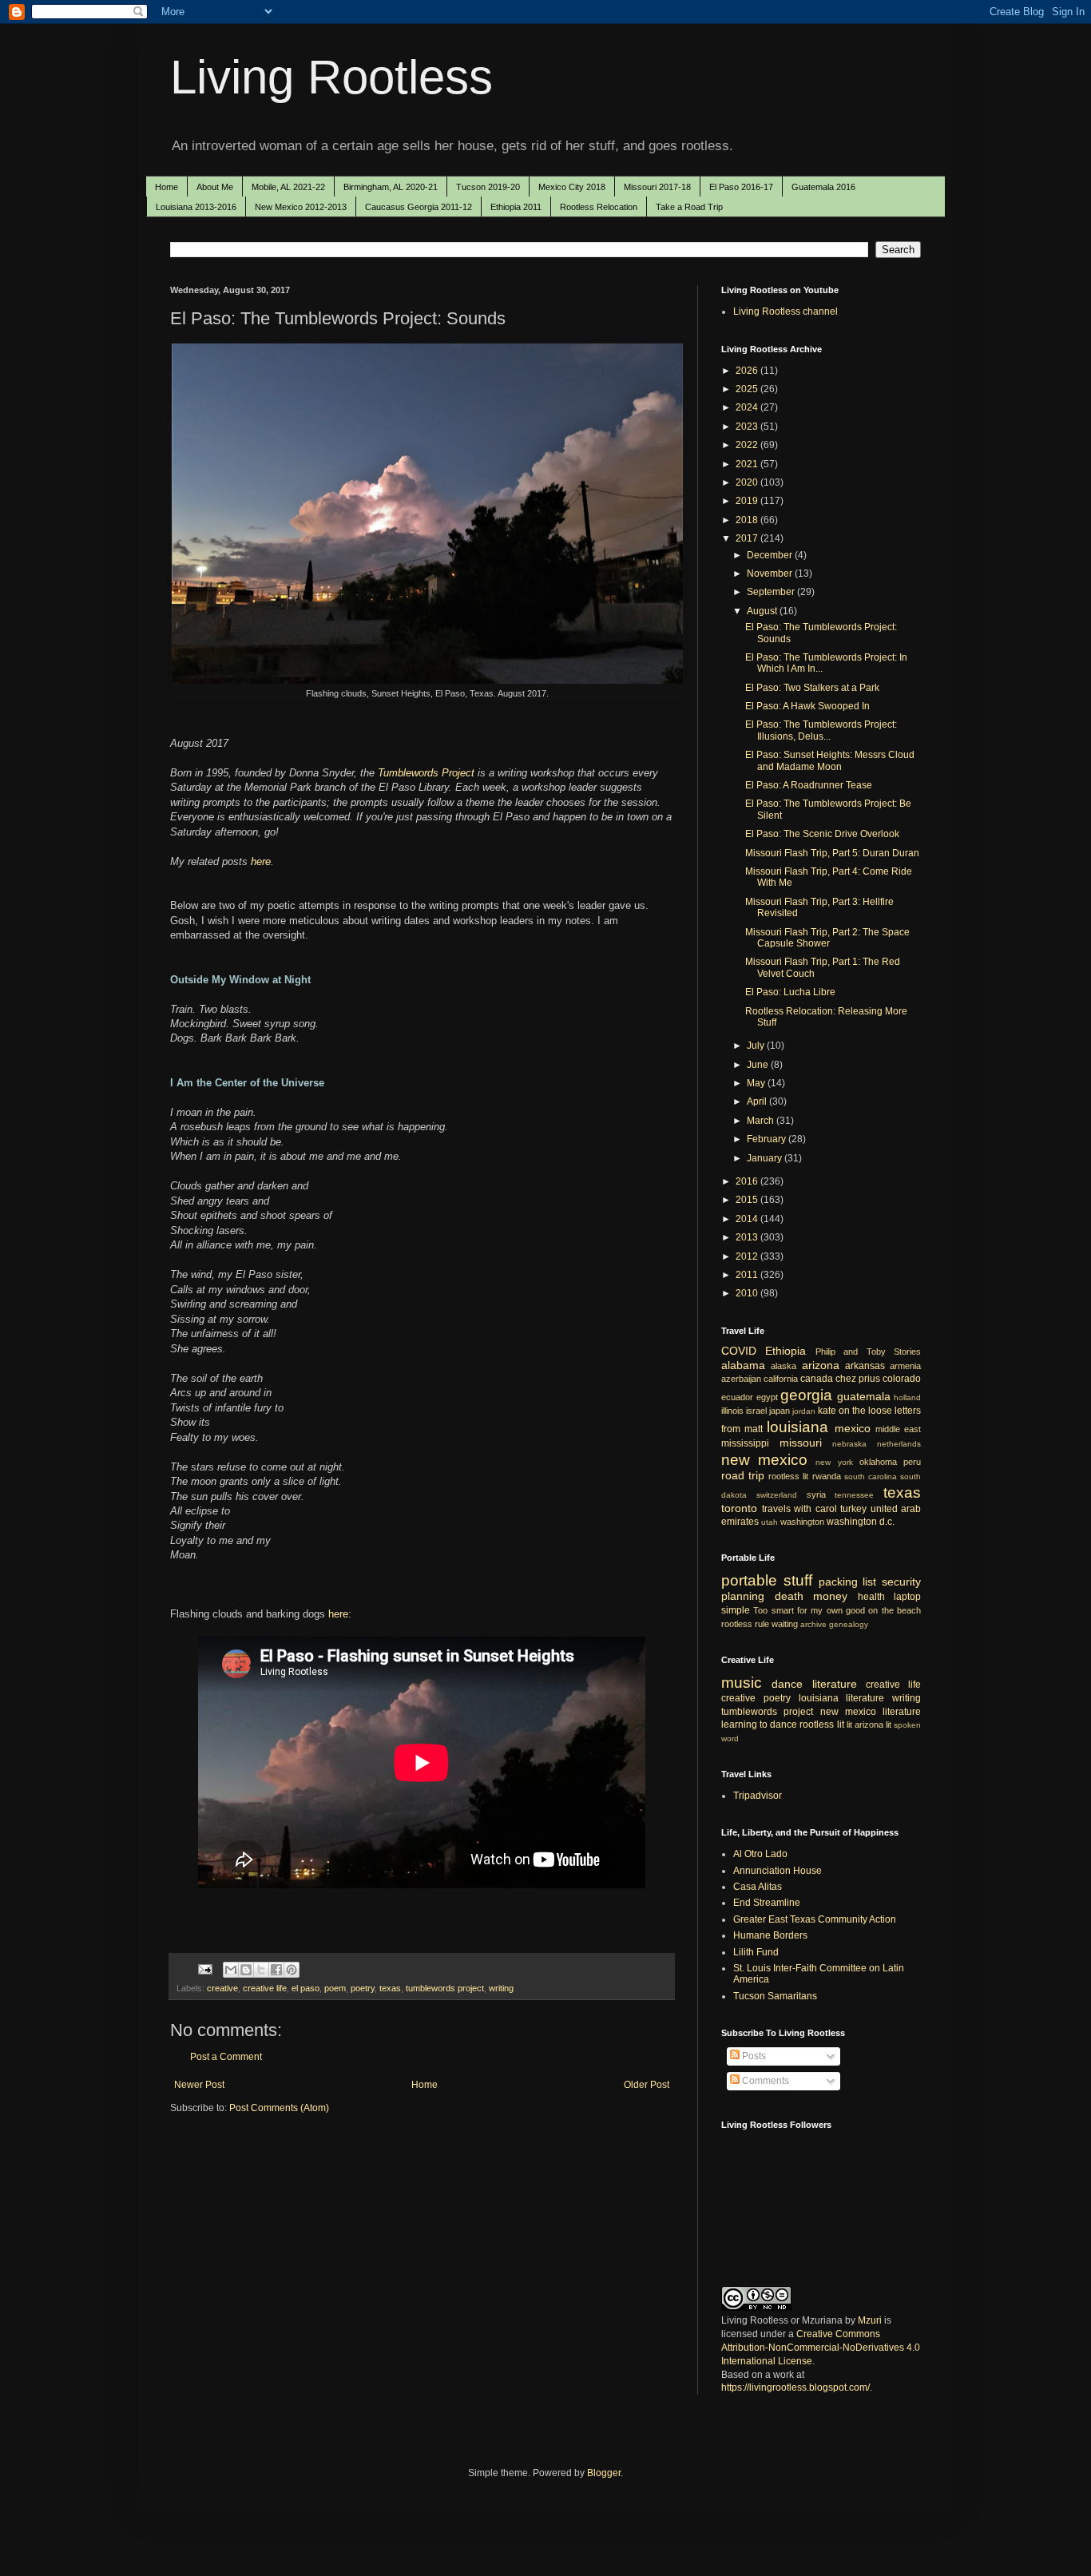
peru (912, 1462)
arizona (821, 1365)
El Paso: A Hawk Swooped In (807, 706)
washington (802, 1522)
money (830, 1596)
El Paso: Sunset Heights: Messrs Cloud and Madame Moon (830, 760)
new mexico (764, 1460)
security (901, 1582)
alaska (784, 1366)
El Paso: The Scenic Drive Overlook (822, 834)
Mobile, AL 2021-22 (288, 187)
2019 (748, 501)
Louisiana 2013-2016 (196, 207)
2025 (748, 389)
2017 (748, 538)
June (759, 1065)
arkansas (865, 1366)
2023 (748, 427)
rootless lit (788, 1476)
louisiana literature (842, 1698)
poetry (363, 1988)
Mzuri (870, 2320)
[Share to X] (261, 1970)
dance (787, 1684)
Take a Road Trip (689, 207)
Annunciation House (778, 1871)
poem (335, 1988)
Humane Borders (770, 1935)
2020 (748, 482)
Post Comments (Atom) (279, 2108)
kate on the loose (855, 1411)
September (772, 592)
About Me (215, 187)
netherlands (899, 1444)
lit (849, 1725)
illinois (732, 1411)
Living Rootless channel (786, 312)
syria (816, 1494)
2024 (748, 407)
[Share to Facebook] (276, 1970)
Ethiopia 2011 (516, 207)
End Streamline (767, 1903)
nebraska (849, 1444)
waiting (785, 1624)
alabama (743, 1365)
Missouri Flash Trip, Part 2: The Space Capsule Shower (827, 938)
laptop (907, 1597)
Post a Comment (226, 2057)
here (261, 861)
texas (390, 1988)
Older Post (647, 2085)
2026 (748, 371)
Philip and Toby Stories (868, 1352)
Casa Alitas (758, 1887)
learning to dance (759, 1725)
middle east (898, 1429)
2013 (748, 1237)
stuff (798, 1580)
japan (780, 1411)
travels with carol (799, 1509)
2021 (748, 464)
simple (736, 1610)
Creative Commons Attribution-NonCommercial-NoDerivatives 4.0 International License (821, 2348)
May (757, 1083)
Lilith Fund (756, 1952)
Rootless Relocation (599, 207)
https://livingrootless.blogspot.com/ (795, 2387)
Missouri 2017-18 (657, 187)
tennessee (854, 1495)
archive (813, 1624)
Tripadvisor (758, 1796)
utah (770, 1522)
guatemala (864, 1396)
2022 (748, 445)
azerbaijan (741, 1379)
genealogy (849, 1624)
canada (817, 1379)
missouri (801, 1443)
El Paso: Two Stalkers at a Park (812, 688)
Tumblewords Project (426, 773)
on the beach (895, 1610)
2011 (748, 1275)
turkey (853, 1509)
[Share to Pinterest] (292, 1970)
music (742, 1683)
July (757, 1046)
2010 (748, 1293)
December (771, 555)
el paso (305, 1988)
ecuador (737, 1397)
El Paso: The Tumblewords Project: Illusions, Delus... (821, 730)
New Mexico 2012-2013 (301, 207)
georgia (806, 1395)
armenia (905, 1366)
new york (834, 1462)
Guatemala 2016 (823, 187)
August (763, 611)
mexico (853, 1428)
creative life (265, 1988)
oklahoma (878, 1462)
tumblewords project (445, 1988)
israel (756, 1411)
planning (743, 1596)
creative (222, 1988)
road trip (743, 1475)
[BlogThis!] (246, 1970)
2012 (748, 1256)
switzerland (777, 1495)
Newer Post (199, 2085)
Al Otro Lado (760, 1854)
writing (501, 1988)
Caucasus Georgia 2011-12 (419, 207)
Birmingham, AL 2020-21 (391, 187)
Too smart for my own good (809, 1610)
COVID (739, 1351)
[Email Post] (204, 1968)
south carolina (871, 1477)
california (781, 1379)
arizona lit (873, 1725)
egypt (767, 1397)
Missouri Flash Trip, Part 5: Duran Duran (832, 853)
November (771, 574)
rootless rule (745, 1624)
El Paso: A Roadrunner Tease (809, 785)
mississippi (745, 1443)
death (789, 1596)
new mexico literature (871, 1712)
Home (167, 187)
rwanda (827, 1476)
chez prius (858, 1379)
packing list (848, 1582)
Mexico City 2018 (572, 187)
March (762, 1121)
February (768, 1139)
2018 (748, 520)
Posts (753, 2056)
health (871, 1597)
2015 (748, 1200)
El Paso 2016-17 (741, 187)
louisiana (797, 1427)
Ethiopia (786, 1351)
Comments (764, 2081)
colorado (902, 1379)
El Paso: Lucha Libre (790, 992)
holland (907, 1397)
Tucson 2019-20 (488, 187)
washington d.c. (861, 1522)
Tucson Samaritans (775, 1996)
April (758, 1101)
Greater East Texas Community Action (815, 1919)
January (766, 1158)
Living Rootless (331, 77)
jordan (804, 1411)
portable (749, 1580)
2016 (748, 1181)
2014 (748, 1219)
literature (835, 1684)
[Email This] (231, 1970)
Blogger (604, 2473)
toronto (739, 1508)
